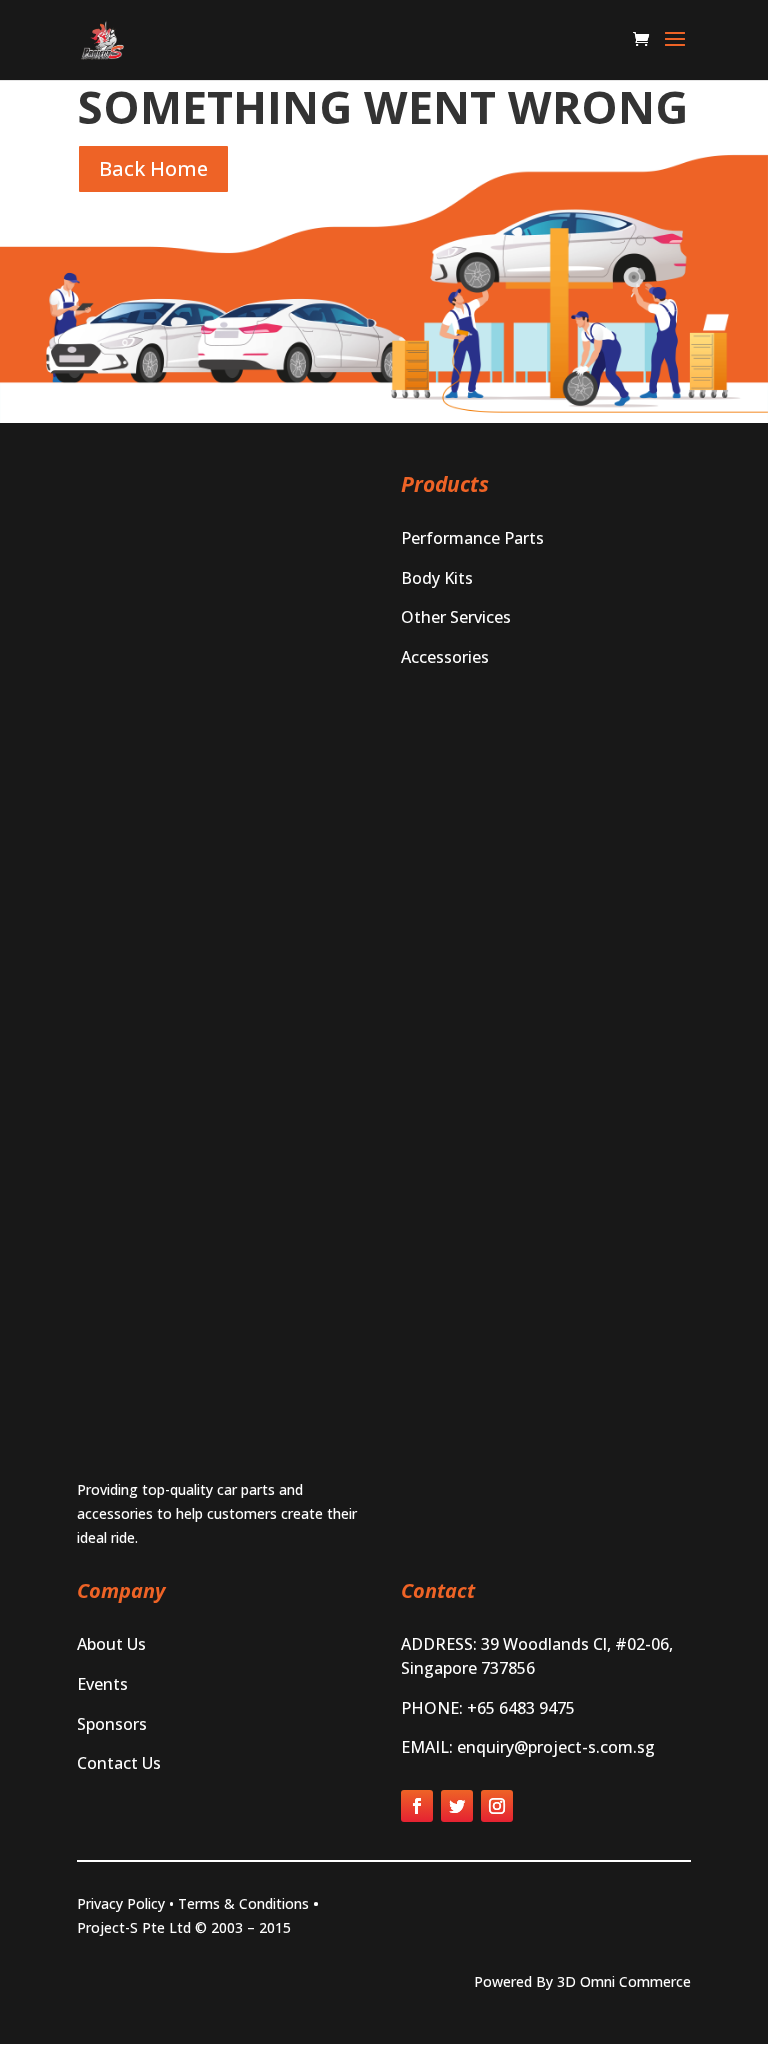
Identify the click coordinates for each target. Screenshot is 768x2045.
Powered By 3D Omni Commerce (582, 1981)
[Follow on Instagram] (497, 1806)
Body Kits (437, 578)
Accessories (445, 657)
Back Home (153, 168)
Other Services (456, 617)
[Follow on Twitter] (457, 1806)
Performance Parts (472, 538)
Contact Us (119, 1763)
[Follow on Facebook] (417, 1806)
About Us (111, 1644)
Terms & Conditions (243, 1903)
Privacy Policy (121, 1903)
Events (102, 1684)
